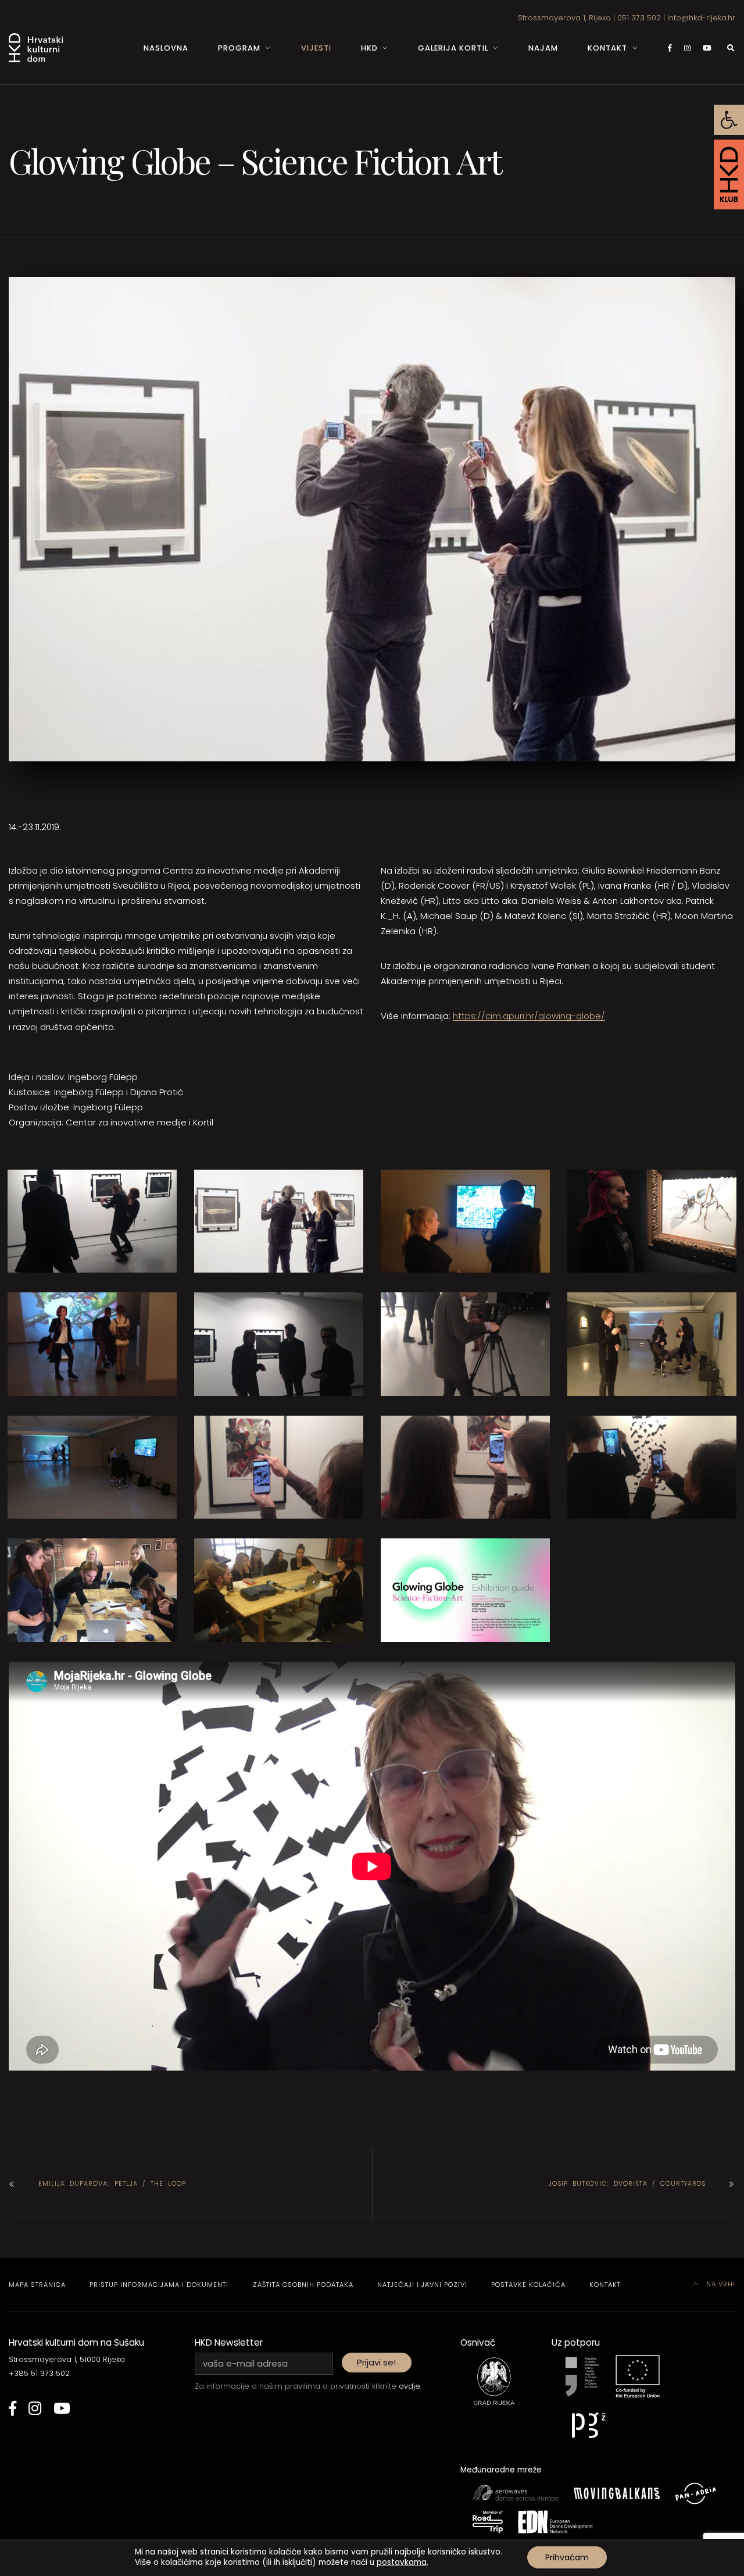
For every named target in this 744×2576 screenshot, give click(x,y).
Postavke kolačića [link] (528, 2285)
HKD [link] (369, 48)
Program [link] (239, 48)
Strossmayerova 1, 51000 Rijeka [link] (67, 2359)
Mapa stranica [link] (37, 2285)
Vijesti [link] (316, 48)
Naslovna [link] (166, 48)
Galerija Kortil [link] (453, 48)
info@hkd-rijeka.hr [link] (701, 18)
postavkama (402, 2563)
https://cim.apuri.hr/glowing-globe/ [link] (529, 1016)
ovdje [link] (409, 2386)
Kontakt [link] (607, 48)
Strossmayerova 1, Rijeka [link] (564, 18)
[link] (729, 120)
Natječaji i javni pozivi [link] (422, 2285)
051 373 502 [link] (639, 18)
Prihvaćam (567, 2557)
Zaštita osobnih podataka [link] (303, 2285)
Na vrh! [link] (720, 2284)
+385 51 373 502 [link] (39, 2373)
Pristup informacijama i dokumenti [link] (159, 2285)
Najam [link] (543, 48)
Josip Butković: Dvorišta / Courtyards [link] (627, 2184)
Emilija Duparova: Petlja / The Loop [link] (112, 2184)
